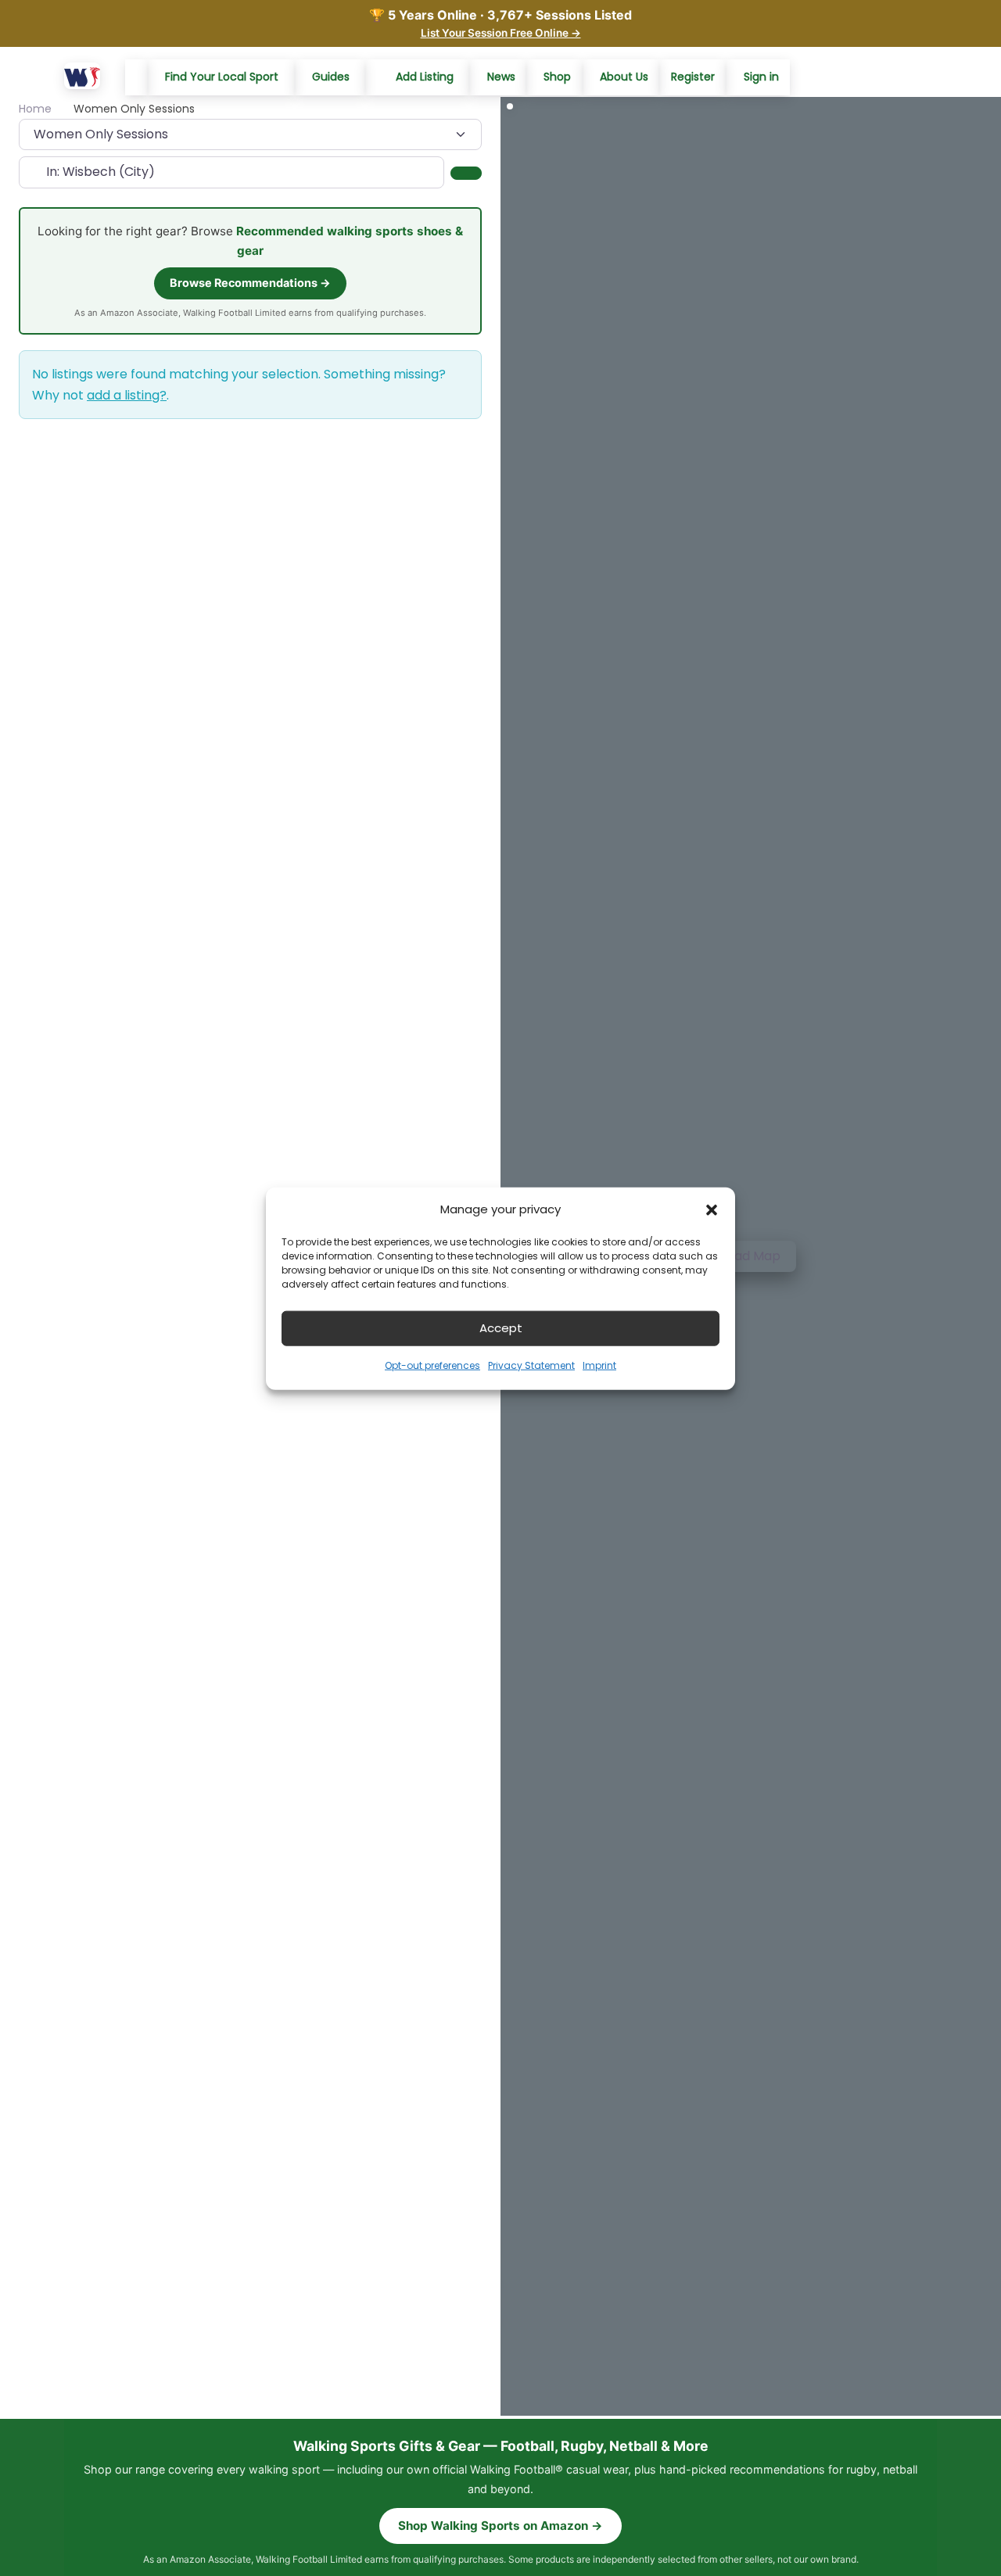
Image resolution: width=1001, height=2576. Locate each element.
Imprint (599, 1365)
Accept (501, 1327)
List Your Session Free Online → (501, 33)
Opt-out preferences (432, 1365)
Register (693, 77)
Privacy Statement (531, 1365)
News (501, 77)
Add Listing (425, 77)
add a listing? (127, 395)
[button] (712, 1209)
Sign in (761, 77)
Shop (557, 77)
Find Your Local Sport (222, 77)
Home (35, 109)
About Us (624, 77)
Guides (331, 77)
